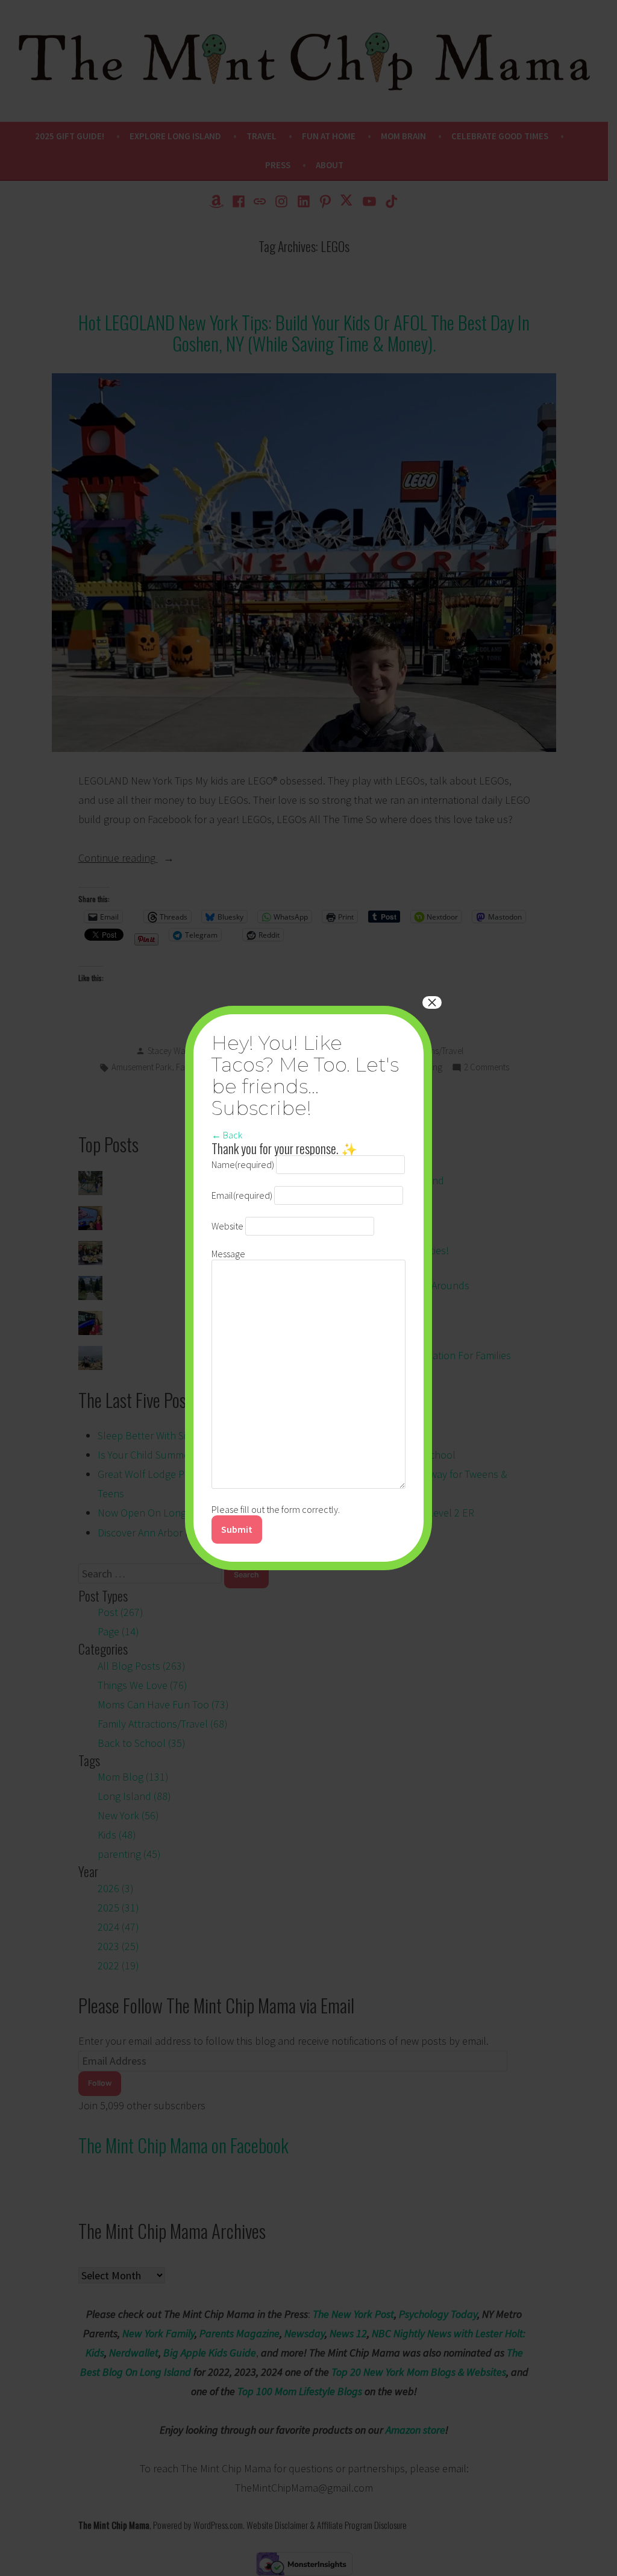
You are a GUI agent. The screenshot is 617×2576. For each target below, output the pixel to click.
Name (243, 1164)
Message (228, 1254)
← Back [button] (227, 1135)
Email (242, 1195)
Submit (237, 1529)
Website (227, 1226)
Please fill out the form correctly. (276, 1509)
